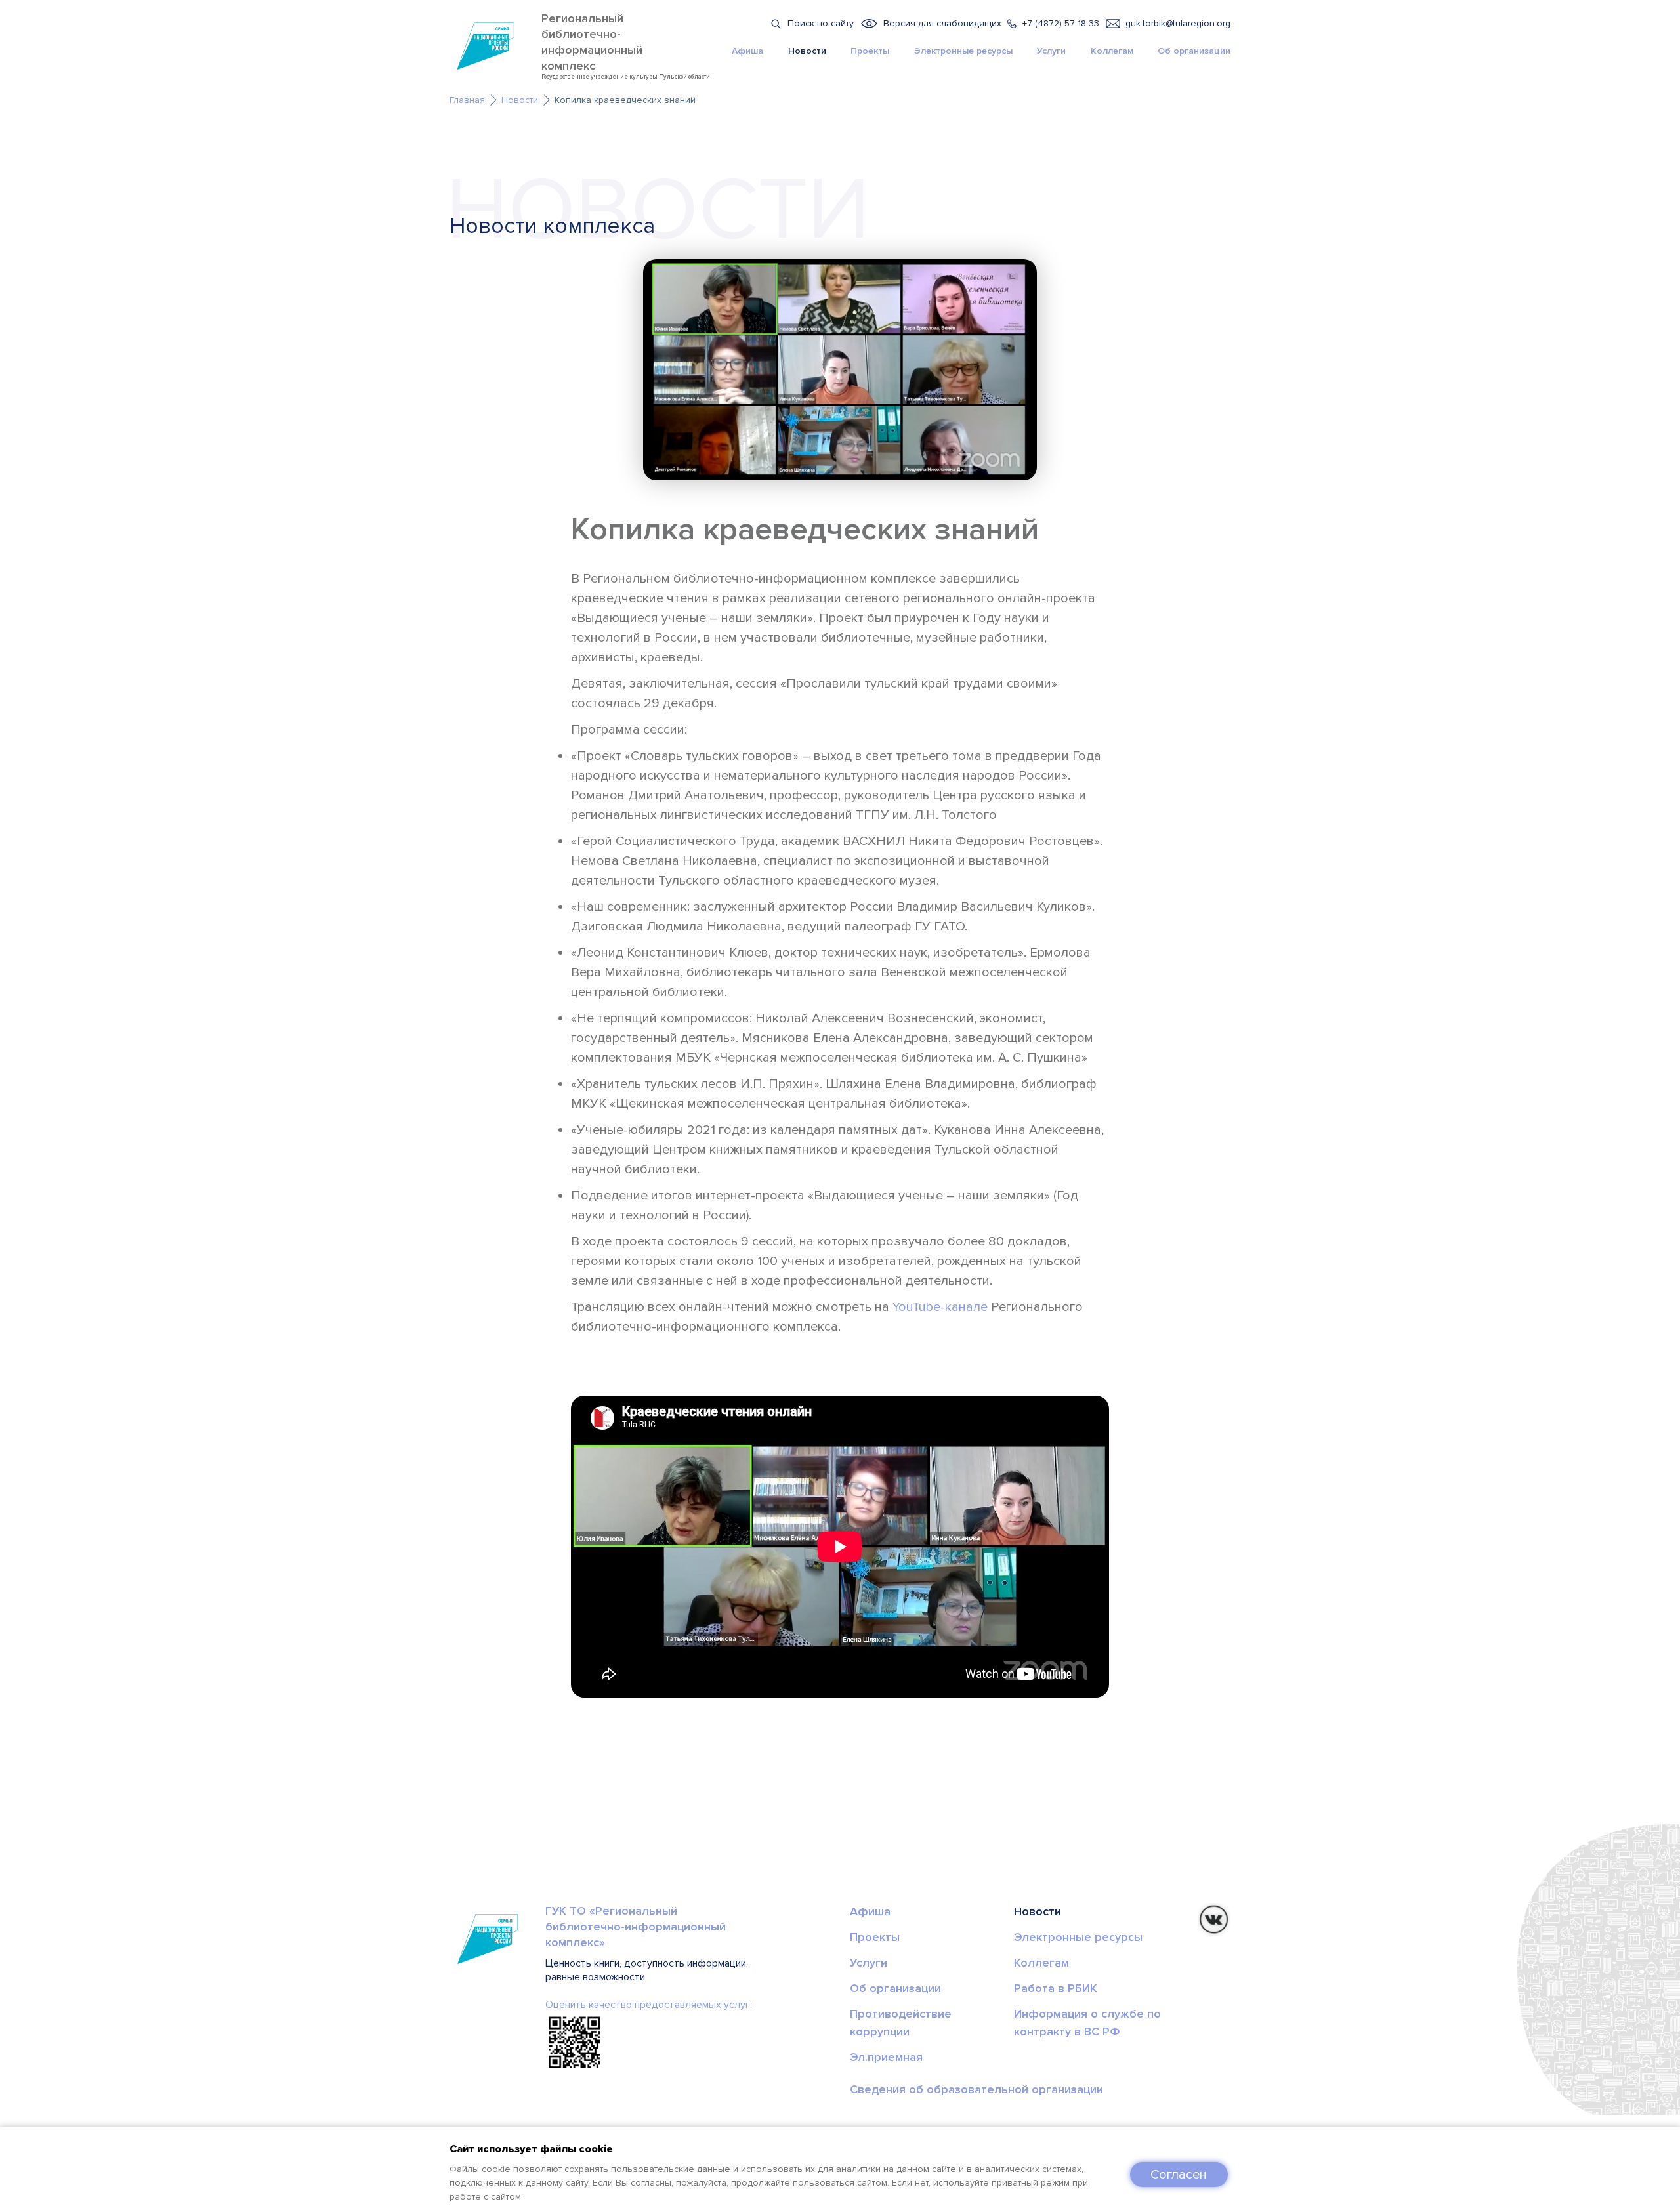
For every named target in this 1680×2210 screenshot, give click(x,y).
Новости (807, 51)
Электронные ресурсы (963, 51)
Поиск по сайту (821, 23)
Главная (467, 100)
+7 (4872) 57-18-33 (1061, 23)
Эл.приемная (886, 2057)
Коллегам (1112, 51)
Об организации (1194, 51)
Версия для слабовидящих (942, 23)
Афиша (747, 51)
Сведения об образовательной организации (976, 2089)
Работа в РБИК (1056, 1988)
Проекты (870, 51)
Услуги (1051, 51)
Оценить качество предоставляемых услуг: (649, 2005)
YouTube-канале (940, 1307)
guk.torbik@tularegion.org (1178, 23)
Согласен (1179, 2175)
